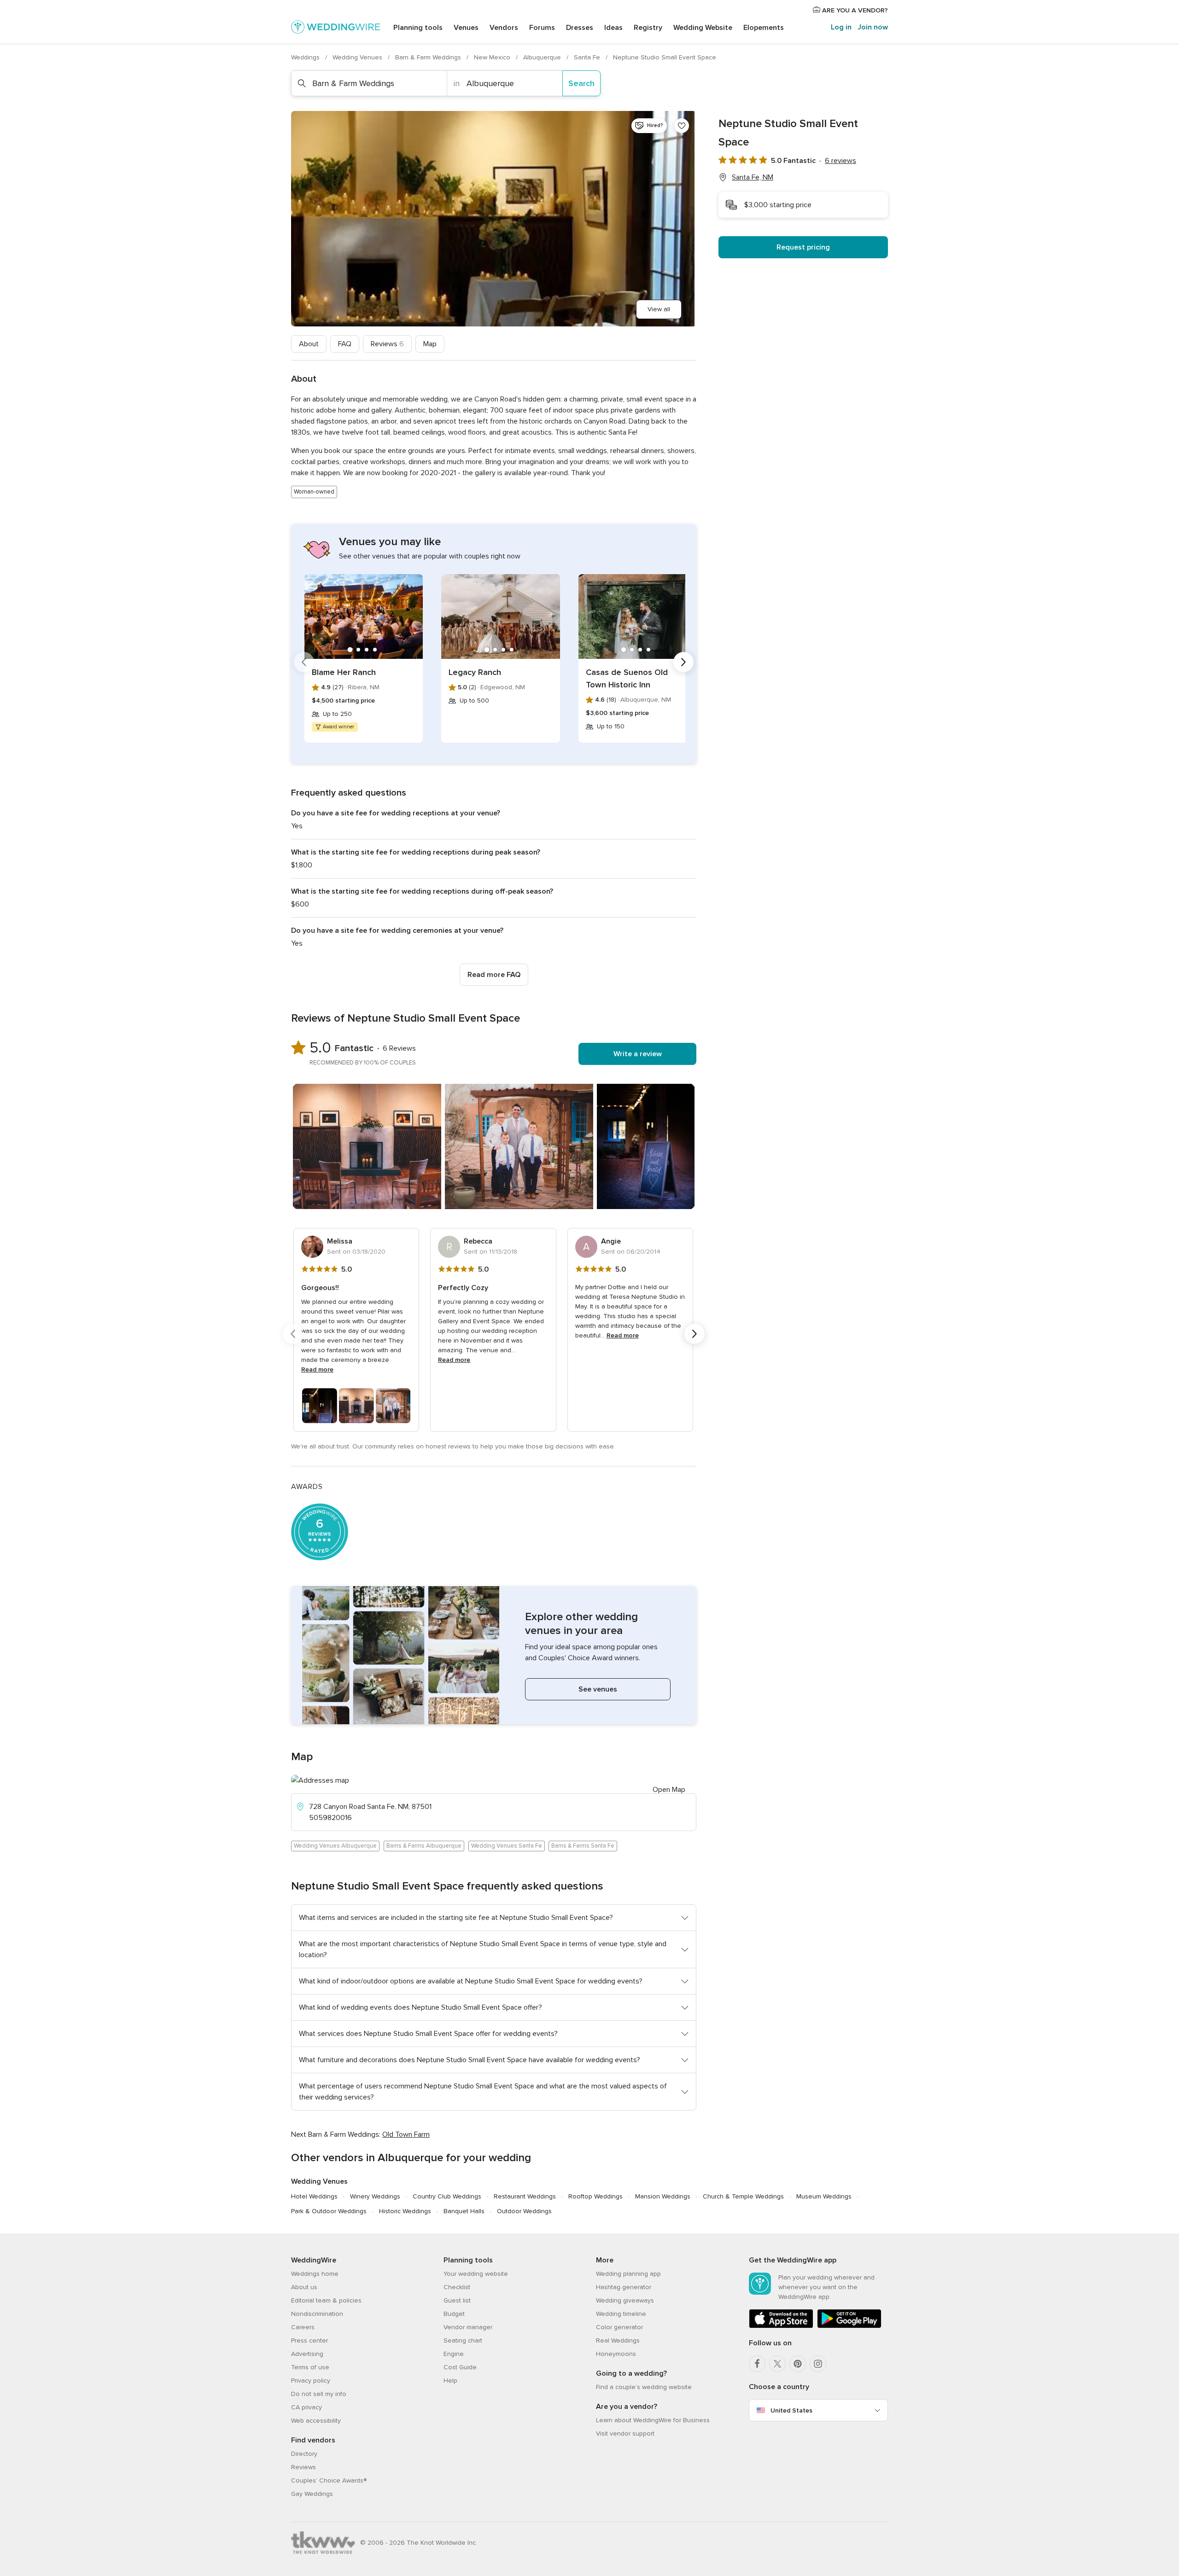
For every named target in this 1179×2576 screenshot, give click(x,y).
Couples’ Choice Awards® (329, 2480)
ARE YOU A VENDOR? (854, 10)
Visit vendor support (625, 2434)
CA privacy (306, 2407)
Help (450, 2381)
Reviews (387, 344)
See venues (598, 1689)
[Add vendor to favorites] (682, 126)
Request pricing (803, 247)
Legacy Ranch (475, 672)
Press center (309, 2340)
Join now (873, 27)
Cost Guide (460, 2367)
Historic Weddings (405, 2211)
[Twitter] (777, 2364)
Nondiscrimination (317, 2314)
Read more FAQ (494, 975)
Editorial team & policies (326, 2300)
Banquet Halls (464, 2211)
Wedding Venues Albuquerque (335, 1846)
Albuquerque (543, 57)
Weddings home (315, 2274)
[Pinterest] (798, 2364)
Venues (466, 28)
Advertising (307, 2354)
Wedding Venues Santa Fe (507, 1846)
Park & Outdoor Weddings (329, 2211)
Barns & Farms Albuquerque (424, 1846)
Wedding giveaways (625, 2300)
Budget (454, 2314)
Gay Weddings (312, 2494)
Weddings (306, 57)
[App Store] (781, 2326)
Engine (454, 2354)
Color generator (619, 2327)
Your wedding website (476, 2274)
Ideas (613, 28)
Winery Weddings (375, 2196)
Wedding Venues (358, 57)
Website (703, 28)
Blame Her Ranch (344, 672)
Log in (841, 27)
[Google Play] (849, 2326)
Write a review (638, 1054)
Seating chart (463, 2340)
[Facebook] (757, 2364)
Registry (648, 28)
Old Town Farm (406, 2134)
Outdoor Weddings (524, 2211)
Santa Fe (588, 57)
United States (791, 2410)
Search (581, 83)
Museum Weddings (824, 2196)
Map (430, 344)
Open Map (669, 1790)
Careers (303, 2327)
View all (659, 309)
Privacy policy (311, 2381)
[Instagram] (818, 2364)
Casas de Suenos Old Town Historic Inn (627, 678)
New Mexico (493, 57)
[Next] (683, 662)
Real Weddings (618, 2340)
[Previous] (304, 662)
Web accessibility (316, 2421)
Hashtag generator (624, 2287)
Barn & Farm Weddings (429, 57)
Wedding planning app (628, 2274)
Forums (542, 28)
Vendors (504, 28)
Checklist (457, 2287)
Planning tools (418, 28)
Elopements (764, 28)
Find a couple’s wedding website (644, 2387)
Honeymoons (616, 2354)
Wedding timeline (621, 2314)
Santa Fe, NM (753, 177)
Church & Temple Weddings (743, 2196)
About (309, 344)
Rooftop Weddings (595, 2196)
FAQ (345, 344)
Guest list (457, 2300)
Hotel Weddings (314, 2196)
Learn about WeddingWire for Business (653, 2420)
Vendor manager (468, 2327)
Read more (317, 1369)
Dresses (580, 28)
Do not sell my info (319, 2394)
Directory (304, 2454)
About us (304, 2287)
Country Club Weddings (447, 2196)
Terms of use (310, 2367)
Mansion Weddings (663, 2196)
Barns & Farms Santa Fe (583, 1846)
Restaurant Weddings (525, 2196)
